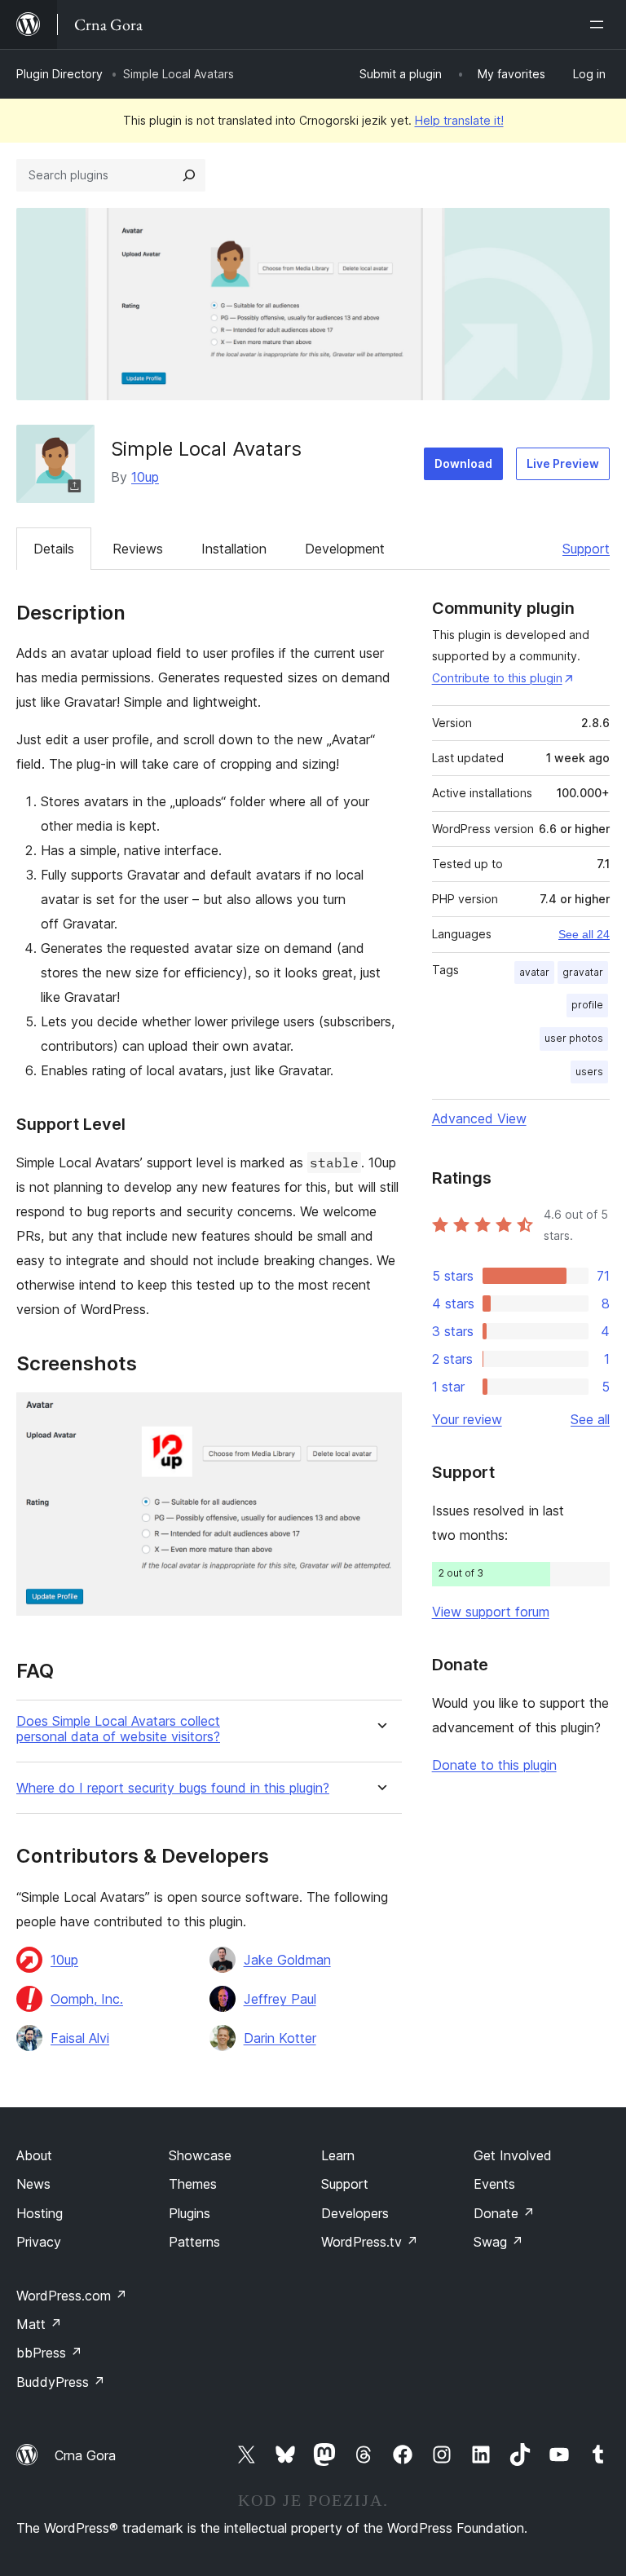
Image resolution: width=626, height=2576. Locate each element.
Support (586, 549)
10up (145, 477)
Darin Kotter (280, 2038)
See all (590, 1419)
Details (54, 549)
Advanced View (479, 1118)
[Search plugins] (189, 175)
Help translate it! (459, 120)
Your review (467, 1419)
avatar (534, 972)
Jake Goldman (287, 1960)
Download (463, 463)
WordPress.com (72, 2296)
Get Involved (513, 2155)
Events (494, 2184)
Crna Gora (85, 2455)
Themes (193, 2184)
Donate (504, 2213)
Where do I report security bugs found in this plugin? (173, 1788)
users (589, 1072)
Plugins (190, 2213)
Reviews (138, 549)
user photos (574, 1038)
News (33, 2184)
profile (587, 1005)
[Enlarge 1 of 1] (380, 1414)
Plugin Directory (60, 74)
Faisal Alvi (80, 2038)
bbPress (49, 2353)
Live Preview (563, 463)
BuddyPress (61, 2382)
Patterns (194, 2242)
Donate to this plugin (494, 1765)
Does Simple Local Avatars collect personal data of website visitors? (118, 1729)
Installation (234, 549)
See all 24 (584, 934)
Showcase (200, 2155)
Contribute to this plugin (497, 678)
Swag (498, 2242)
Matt (39, 2324)
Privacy (39, 2242)
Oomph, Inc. (87, 1999)
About (34, 2155)
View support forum (491, 1612)
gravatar (583, 972)
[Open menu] (600, 24)
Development (345, 549)
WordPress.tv (370, 2242)
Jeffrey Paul (280, 1999)
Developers (355, 2213)
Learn (338, 2155)
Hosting (40, 2213)
